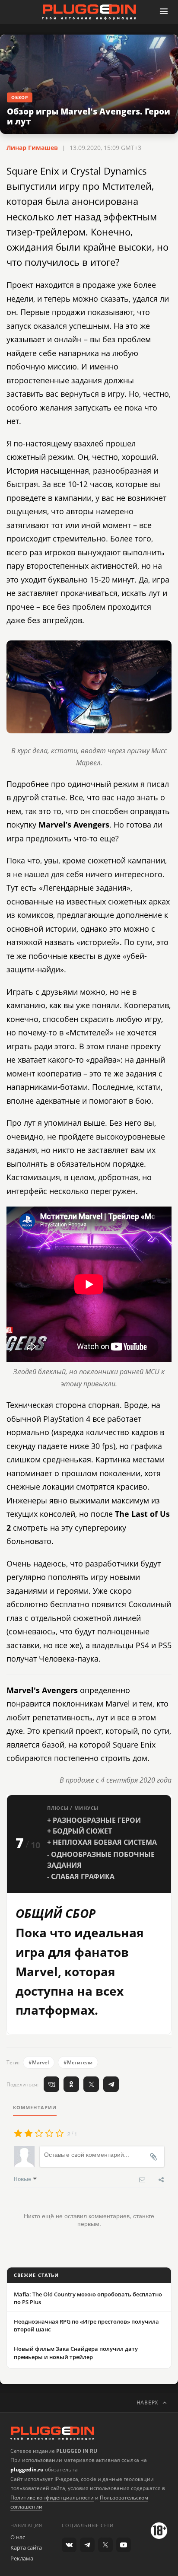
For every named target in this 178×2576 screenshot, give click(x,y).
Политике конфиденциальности (52, 2498)
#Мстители (78, 2062)
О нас (18, 2537)
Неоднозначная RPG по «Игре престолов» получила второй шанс (86, 2325)
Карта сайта (26, 2547)
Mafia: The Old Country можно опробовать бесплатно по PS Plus (88, 2298)
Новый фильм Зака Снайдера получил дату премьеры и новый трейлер (76, 2353)
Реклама (22, 2558)
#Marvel (39, 2062)
